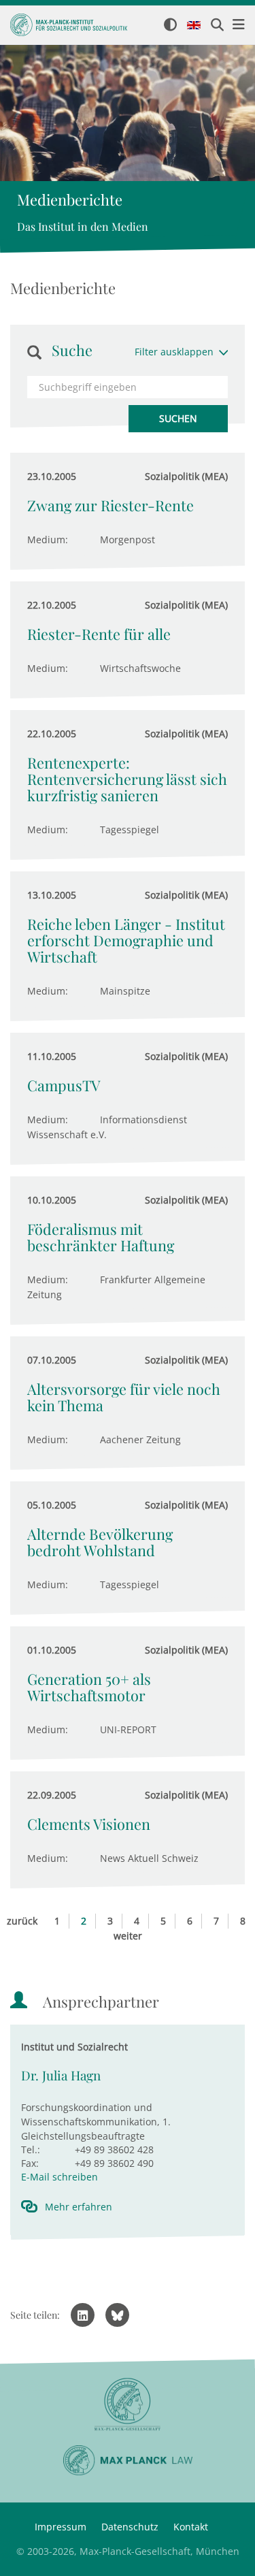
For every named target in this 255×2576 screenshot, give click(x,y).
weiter (128, 1936)
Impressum (61, 2527)
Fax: (30, 2163)
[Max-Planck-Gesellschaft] (128, 2405)
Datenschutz (130, 2527)
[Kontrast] (170, 26)
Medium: (48, 540)
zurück (22, 1921)
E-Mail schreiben (60, 2177)
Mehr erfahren (79, 2207)
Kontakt (191, 2527)
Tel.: (31, 2150)
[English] (194, 26)
